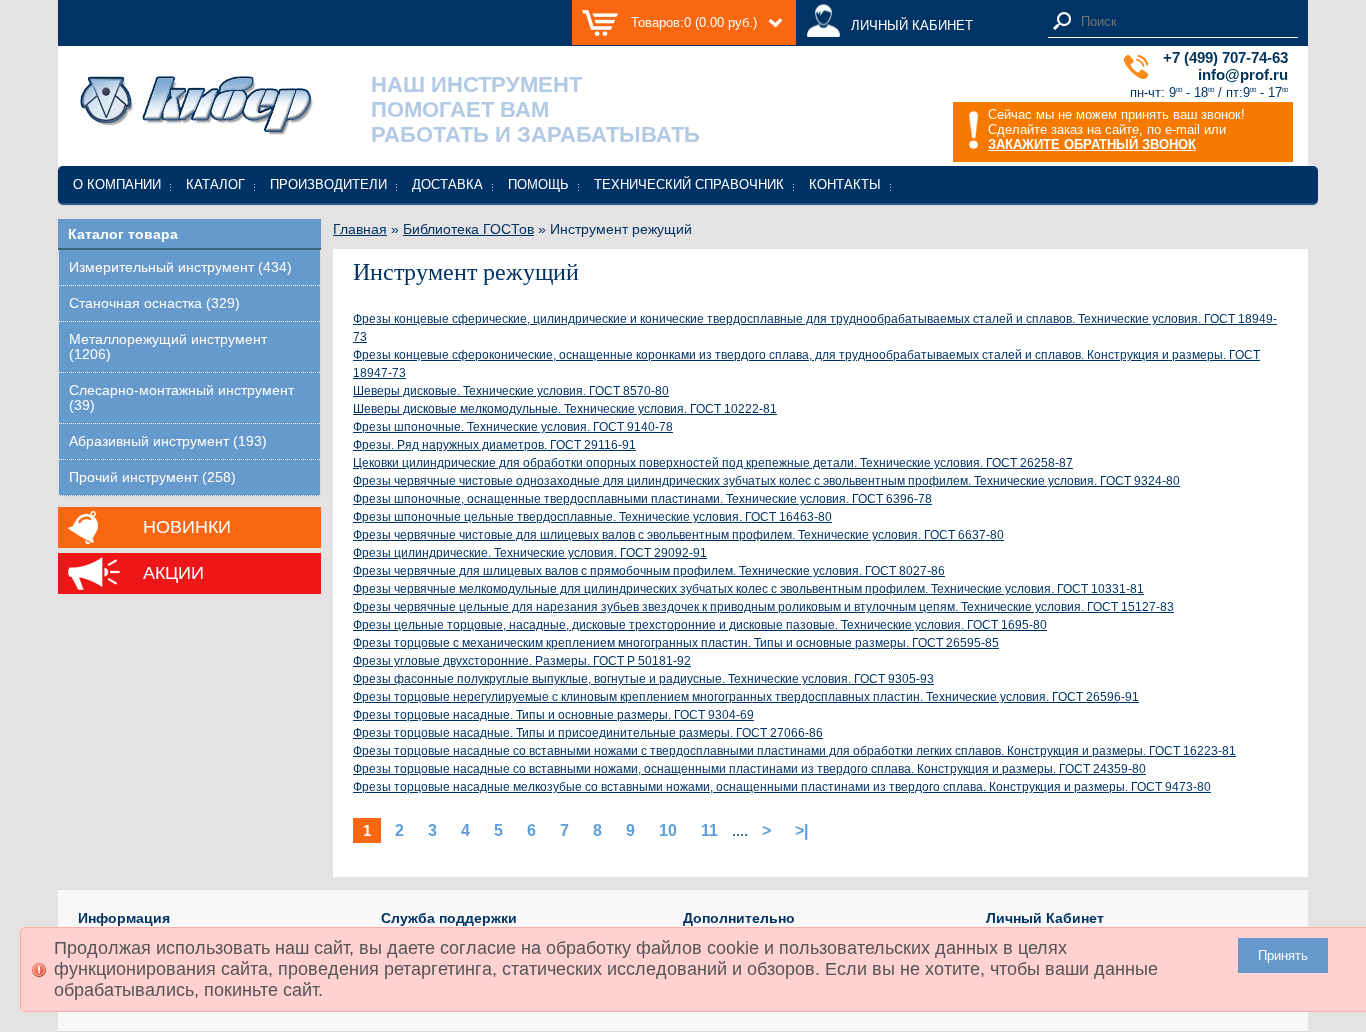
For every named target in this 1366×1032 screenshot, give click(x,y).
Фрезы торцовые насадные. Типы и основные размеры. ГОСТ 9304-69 (553, 715)
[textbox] (1184, 21)
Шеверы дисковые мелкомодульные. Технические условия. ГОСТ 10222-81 (565, 409)
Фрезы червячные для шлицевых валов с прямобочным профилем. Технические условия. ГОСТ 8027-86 (649, 571)
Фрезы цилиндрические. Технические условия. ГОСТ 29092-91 (530, 553)
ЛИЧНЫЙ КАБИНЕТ (912, 25)
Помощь (538, 184)
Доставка (447, 184)
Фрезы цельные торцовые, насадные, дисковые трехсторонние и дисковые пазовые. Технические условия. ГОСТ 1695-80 (700, 625)
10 (668, 830)
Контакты (845, 184)
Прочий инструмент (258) (152, 477)
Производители (328, 184)
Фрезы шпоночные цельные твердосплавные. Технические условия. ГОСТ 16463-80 (592, 517)
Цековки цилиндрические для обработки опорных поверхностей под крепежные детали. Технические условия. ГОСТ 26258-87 (713, 463)
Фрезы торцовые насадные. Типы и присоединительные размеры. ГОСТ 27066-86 (588, 733)
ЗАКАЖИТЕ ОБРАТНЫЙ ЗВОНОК (1092, 144)
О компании (117, 184)
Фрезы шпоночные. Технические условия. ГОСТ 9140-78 (513, 427)
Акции (173, 573)
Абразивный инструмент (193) (168, 441)
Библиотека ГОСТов (468, 229)
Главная (360, 229)
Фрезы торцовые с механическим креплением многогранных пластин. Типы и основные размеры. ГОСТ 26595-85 (676, 643)
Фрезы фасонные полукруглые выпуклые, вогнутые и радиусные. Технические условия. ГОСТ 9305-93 (643, 679)
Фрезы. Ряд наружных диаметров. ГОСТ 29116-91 (494, 445)
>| (801, 830)
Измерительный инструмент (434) (180, 267)
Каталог (215, 184)
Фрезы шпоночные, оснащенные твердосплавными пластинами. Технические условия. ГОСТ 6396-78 (642, 499)
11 (709, 830)
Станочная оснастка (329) (154, 303)
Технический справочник (689, 184)
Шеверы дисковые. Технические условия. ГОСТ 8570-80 (511, 391)
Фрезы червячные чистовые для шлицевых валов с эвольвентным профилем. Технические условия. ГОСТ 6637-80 (678, 535)
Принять (1283, 955)
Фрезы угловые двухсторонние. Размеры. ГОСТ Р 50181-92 (522, 661)
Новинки (187, 527)
